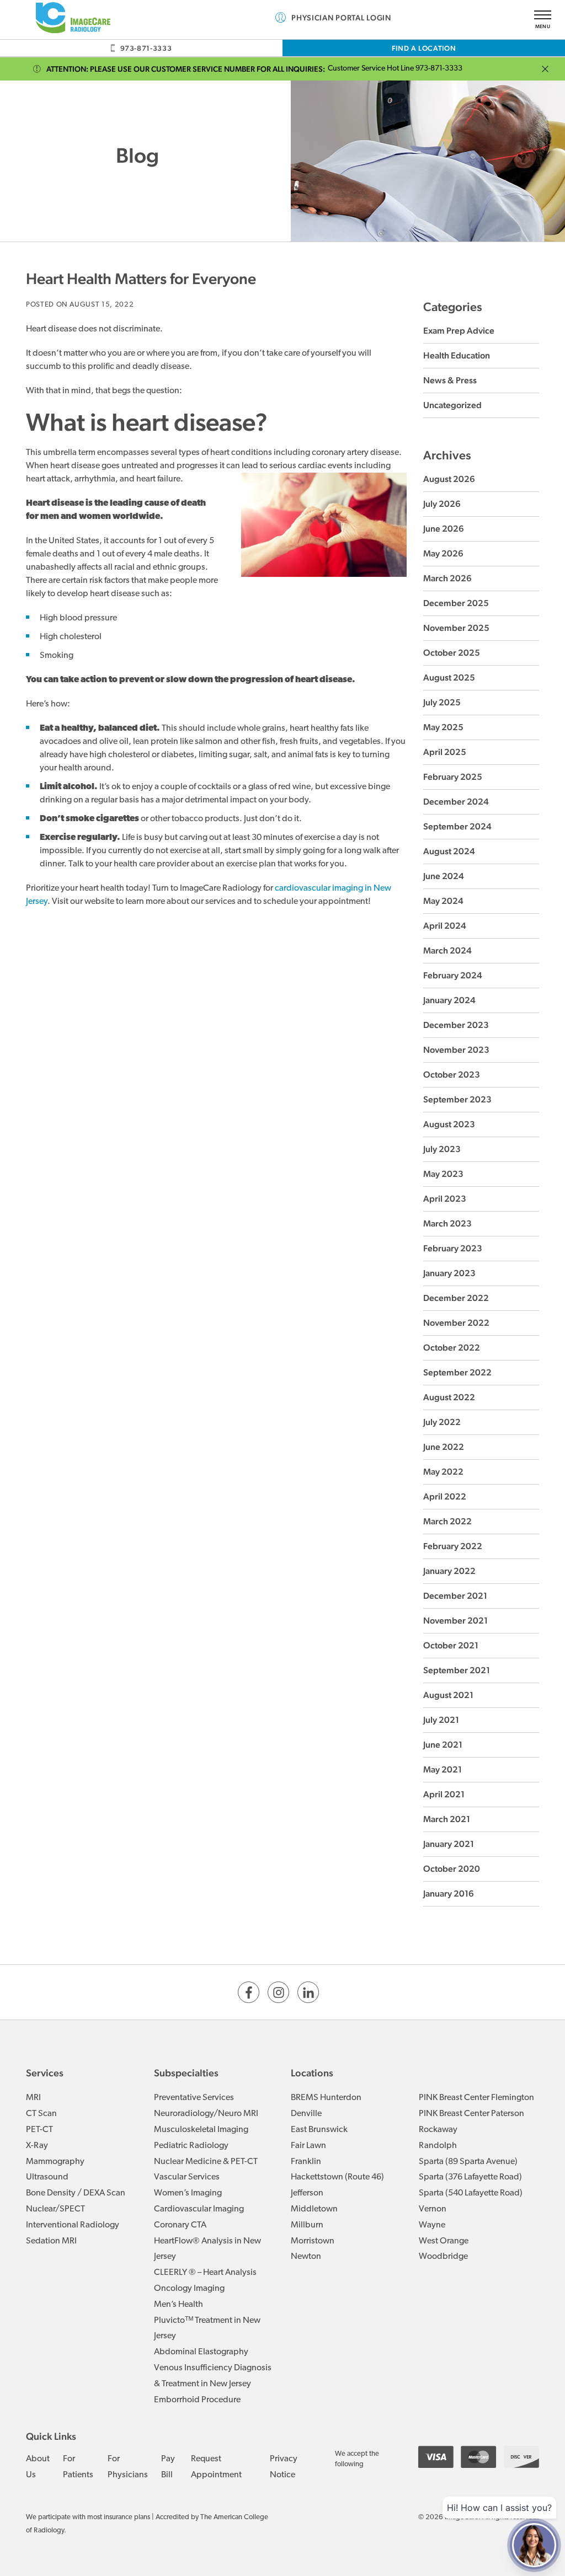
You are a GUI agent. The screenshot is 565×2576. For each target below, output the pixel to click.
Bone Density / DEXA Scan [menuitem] (76, 2193)
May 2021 (443, 1769)
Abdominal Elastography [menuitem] (201, 2352)
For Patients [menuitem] (78, 2467)
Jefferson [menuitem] (307, 2193)
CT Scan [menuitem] (41, 2114)
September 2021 (457, 1670)
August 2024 (449, 851)
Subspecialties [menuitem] (186, 2073)
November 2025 (456, 628)
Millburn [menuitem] (307, 2225)
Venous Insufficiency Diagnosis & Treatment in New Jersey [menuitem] (213, 2376)
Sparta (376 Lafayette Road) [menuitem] (470, 2177)
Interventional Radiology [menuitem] (73, 2225)
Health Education (457, 355)
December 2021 (455, 1596)
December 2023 (456, 1025)
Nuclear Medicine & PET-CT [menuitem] (206, 2162)
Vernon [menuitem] (433, 2209)
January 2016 (449, 1894)
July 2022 (442, 1422)
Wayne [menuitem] (432, 2225)
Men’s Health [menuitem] (178, 2305)
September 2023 (457, 1099)
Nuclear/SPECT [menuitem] (55, 2209)
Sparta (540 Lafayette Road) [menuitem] (471, 2193)
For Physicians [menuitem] (128, 2467)
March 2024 (447, 950)
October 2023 (452, 1075)
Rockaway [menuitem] (438, 2130)
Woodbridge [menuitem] (443, 2257)
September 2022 (457, 1372)
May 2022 (443, 1472)
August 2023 (449, 1124)
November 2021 (455, 1621)
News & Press (450, 380)
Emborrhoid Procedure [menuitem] (197, 2400)
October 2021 (451, 1645)
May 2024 (443, 901)
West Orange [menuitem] (444, 2241)
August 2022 (449, 1397)
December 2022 (456, 1298)
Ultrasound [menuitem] (47, 2177)
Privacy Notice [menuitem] (284, 2467)
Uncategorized (452, 405)
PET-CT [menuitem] (39, 2130)
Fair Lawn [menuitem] (308, 2146)
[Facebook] (249, 1992)
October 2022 (452, 1348)
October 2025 (452, 653)
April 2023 (445, 1199)
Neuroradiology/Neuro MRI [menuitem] (206, 2114)
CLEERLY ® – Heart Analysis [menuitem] (205, 2273)
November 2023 (456, 1050)
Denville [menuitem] (306, 2114)
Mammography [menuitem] (55, 2162)
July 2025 (442, 702)
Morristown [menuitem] (313, 2241)
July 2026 (442, 504)
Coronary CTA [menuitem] (180, 2225)
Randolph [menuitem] (438, 2146)
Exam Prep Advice (459, 331)
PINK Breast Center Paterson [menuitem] (471, 2114)
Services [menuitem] (45, 2073)
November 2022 (456, 1323)
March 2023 (447, 1223)
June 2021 (443, 1745)
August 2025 (449, 678)
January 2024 (449, 1000)
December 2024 (456, 802)
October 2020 (452, 1869)
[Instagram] (278, 1992)
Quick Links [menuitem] (51, 2436)
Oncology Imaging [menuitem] (189, 2289)
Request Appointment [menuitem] (216, 2467)
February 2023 (453, 1248)
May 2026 (443, 553)
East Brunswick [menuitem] (319, 2130)
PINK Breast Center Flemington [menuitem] (476, 2098)
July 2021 (441, 1720)
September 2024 (457, 826)
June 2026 (444, 529)
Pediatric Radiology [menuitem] (191, 2146)
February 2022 (453, 1546)
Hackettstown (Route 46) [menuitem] (337, 2177)
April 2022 (445, 1496)
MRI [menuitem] (33, 2098)
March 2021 (447, 1819)
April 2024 (445, 926)
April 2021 (444, 1794)
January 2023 (449, 1273)
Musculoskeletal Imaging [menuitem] (201, 2130)
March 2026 (447, 578)
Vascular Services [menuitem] (187, 2177)
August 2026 (449, 479)
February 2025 (453, 777)
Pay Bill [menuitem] (168, 2467)
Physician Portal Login (341, 18)
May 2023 (443, 1174)
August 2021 (448, 1695)
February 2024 (453, 975)
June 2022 (444, 1447)
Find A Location (424, 48)
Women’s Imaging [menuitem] (188, 2193)
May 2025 (443, 727)
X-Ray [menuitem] (37, 2146)
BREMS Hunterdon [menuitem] (326, 2098)
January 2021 (449, 1844)
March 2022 (447, 1521)
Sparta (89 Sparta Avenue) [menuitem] (468, 2162)
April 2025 (445, 752)
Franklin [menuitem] (306, 2162)
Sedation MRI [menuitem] (51, 2241)
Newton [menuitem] (306, 2257)
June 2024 (444, 876)
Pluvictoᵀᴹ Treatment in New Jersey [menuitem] (207, 2329)
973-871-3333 (146, 48)
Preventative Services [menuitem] (194, 2098)
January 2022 (449, 1571)
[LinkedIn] (308, 1992)
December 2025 (456, 603)
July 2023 (442, 1149)
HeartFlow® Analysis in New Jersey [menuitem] (207, 2249)
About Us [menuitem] (38, 2467)
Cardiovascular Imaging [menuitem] (199, 2209)
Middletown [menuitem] (314, 2209)
